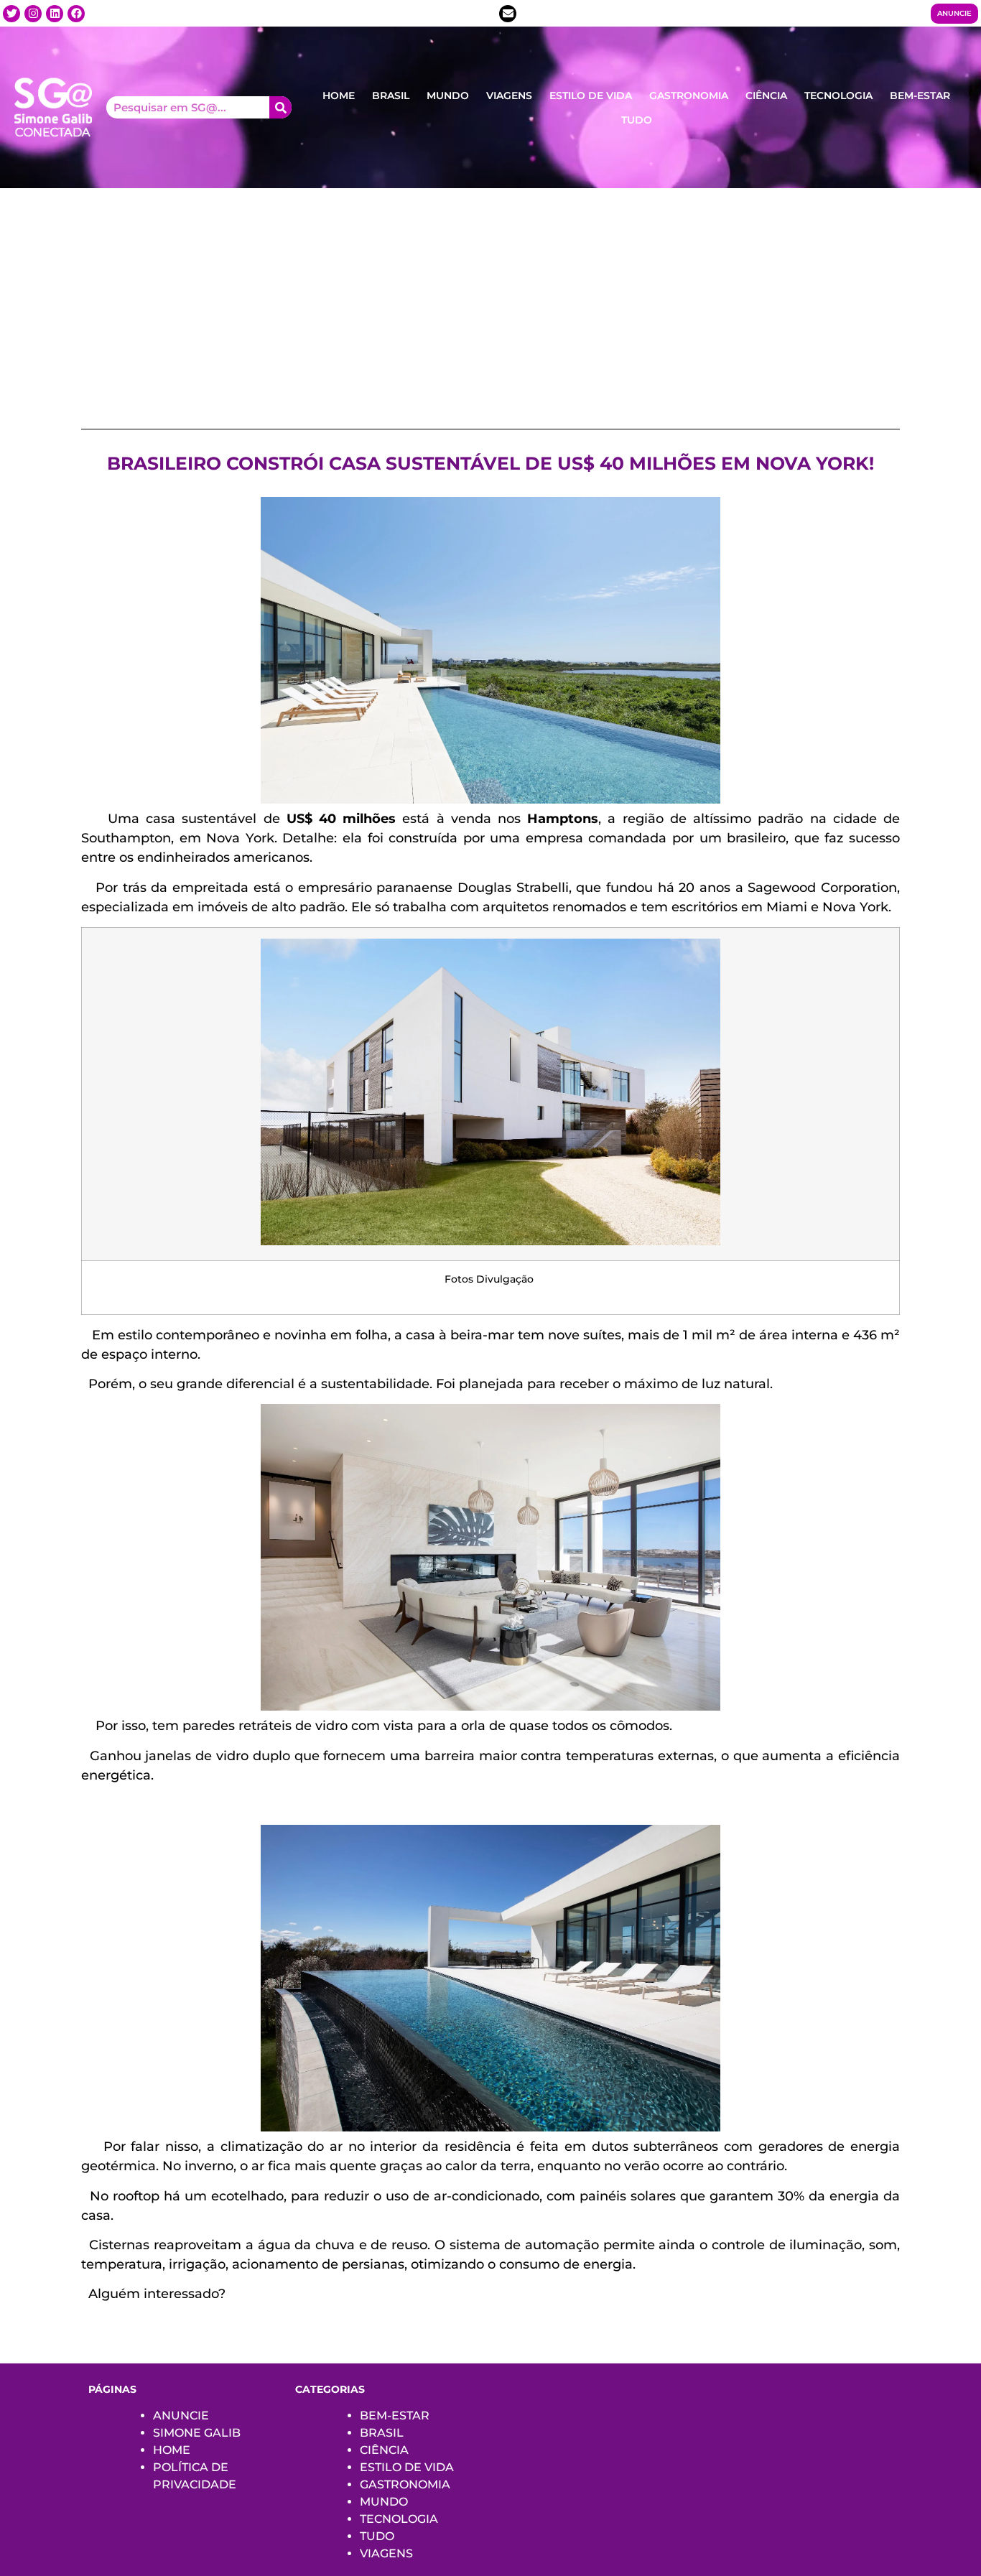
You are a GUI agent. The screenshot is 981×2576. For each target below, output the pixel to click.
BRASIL (391, 96)
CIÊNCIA (766, 96)
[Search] (280, 107)
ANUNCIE (181, 2415)
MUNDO (448, 96)
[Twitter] (11, 14)
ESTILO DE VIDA (591, 96)
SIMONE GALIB (197, 2433)
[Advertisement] (490, 296)
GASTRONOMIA (689, 96)
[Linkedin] (55, 14)
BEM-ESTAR (920, 96)
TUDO (637, 120)
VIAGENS (509, 96)
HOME (339, 96)
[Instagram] (33, 14)
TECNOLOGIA (838, 96)
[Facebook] (76, 14)
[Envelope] (508, 14)
